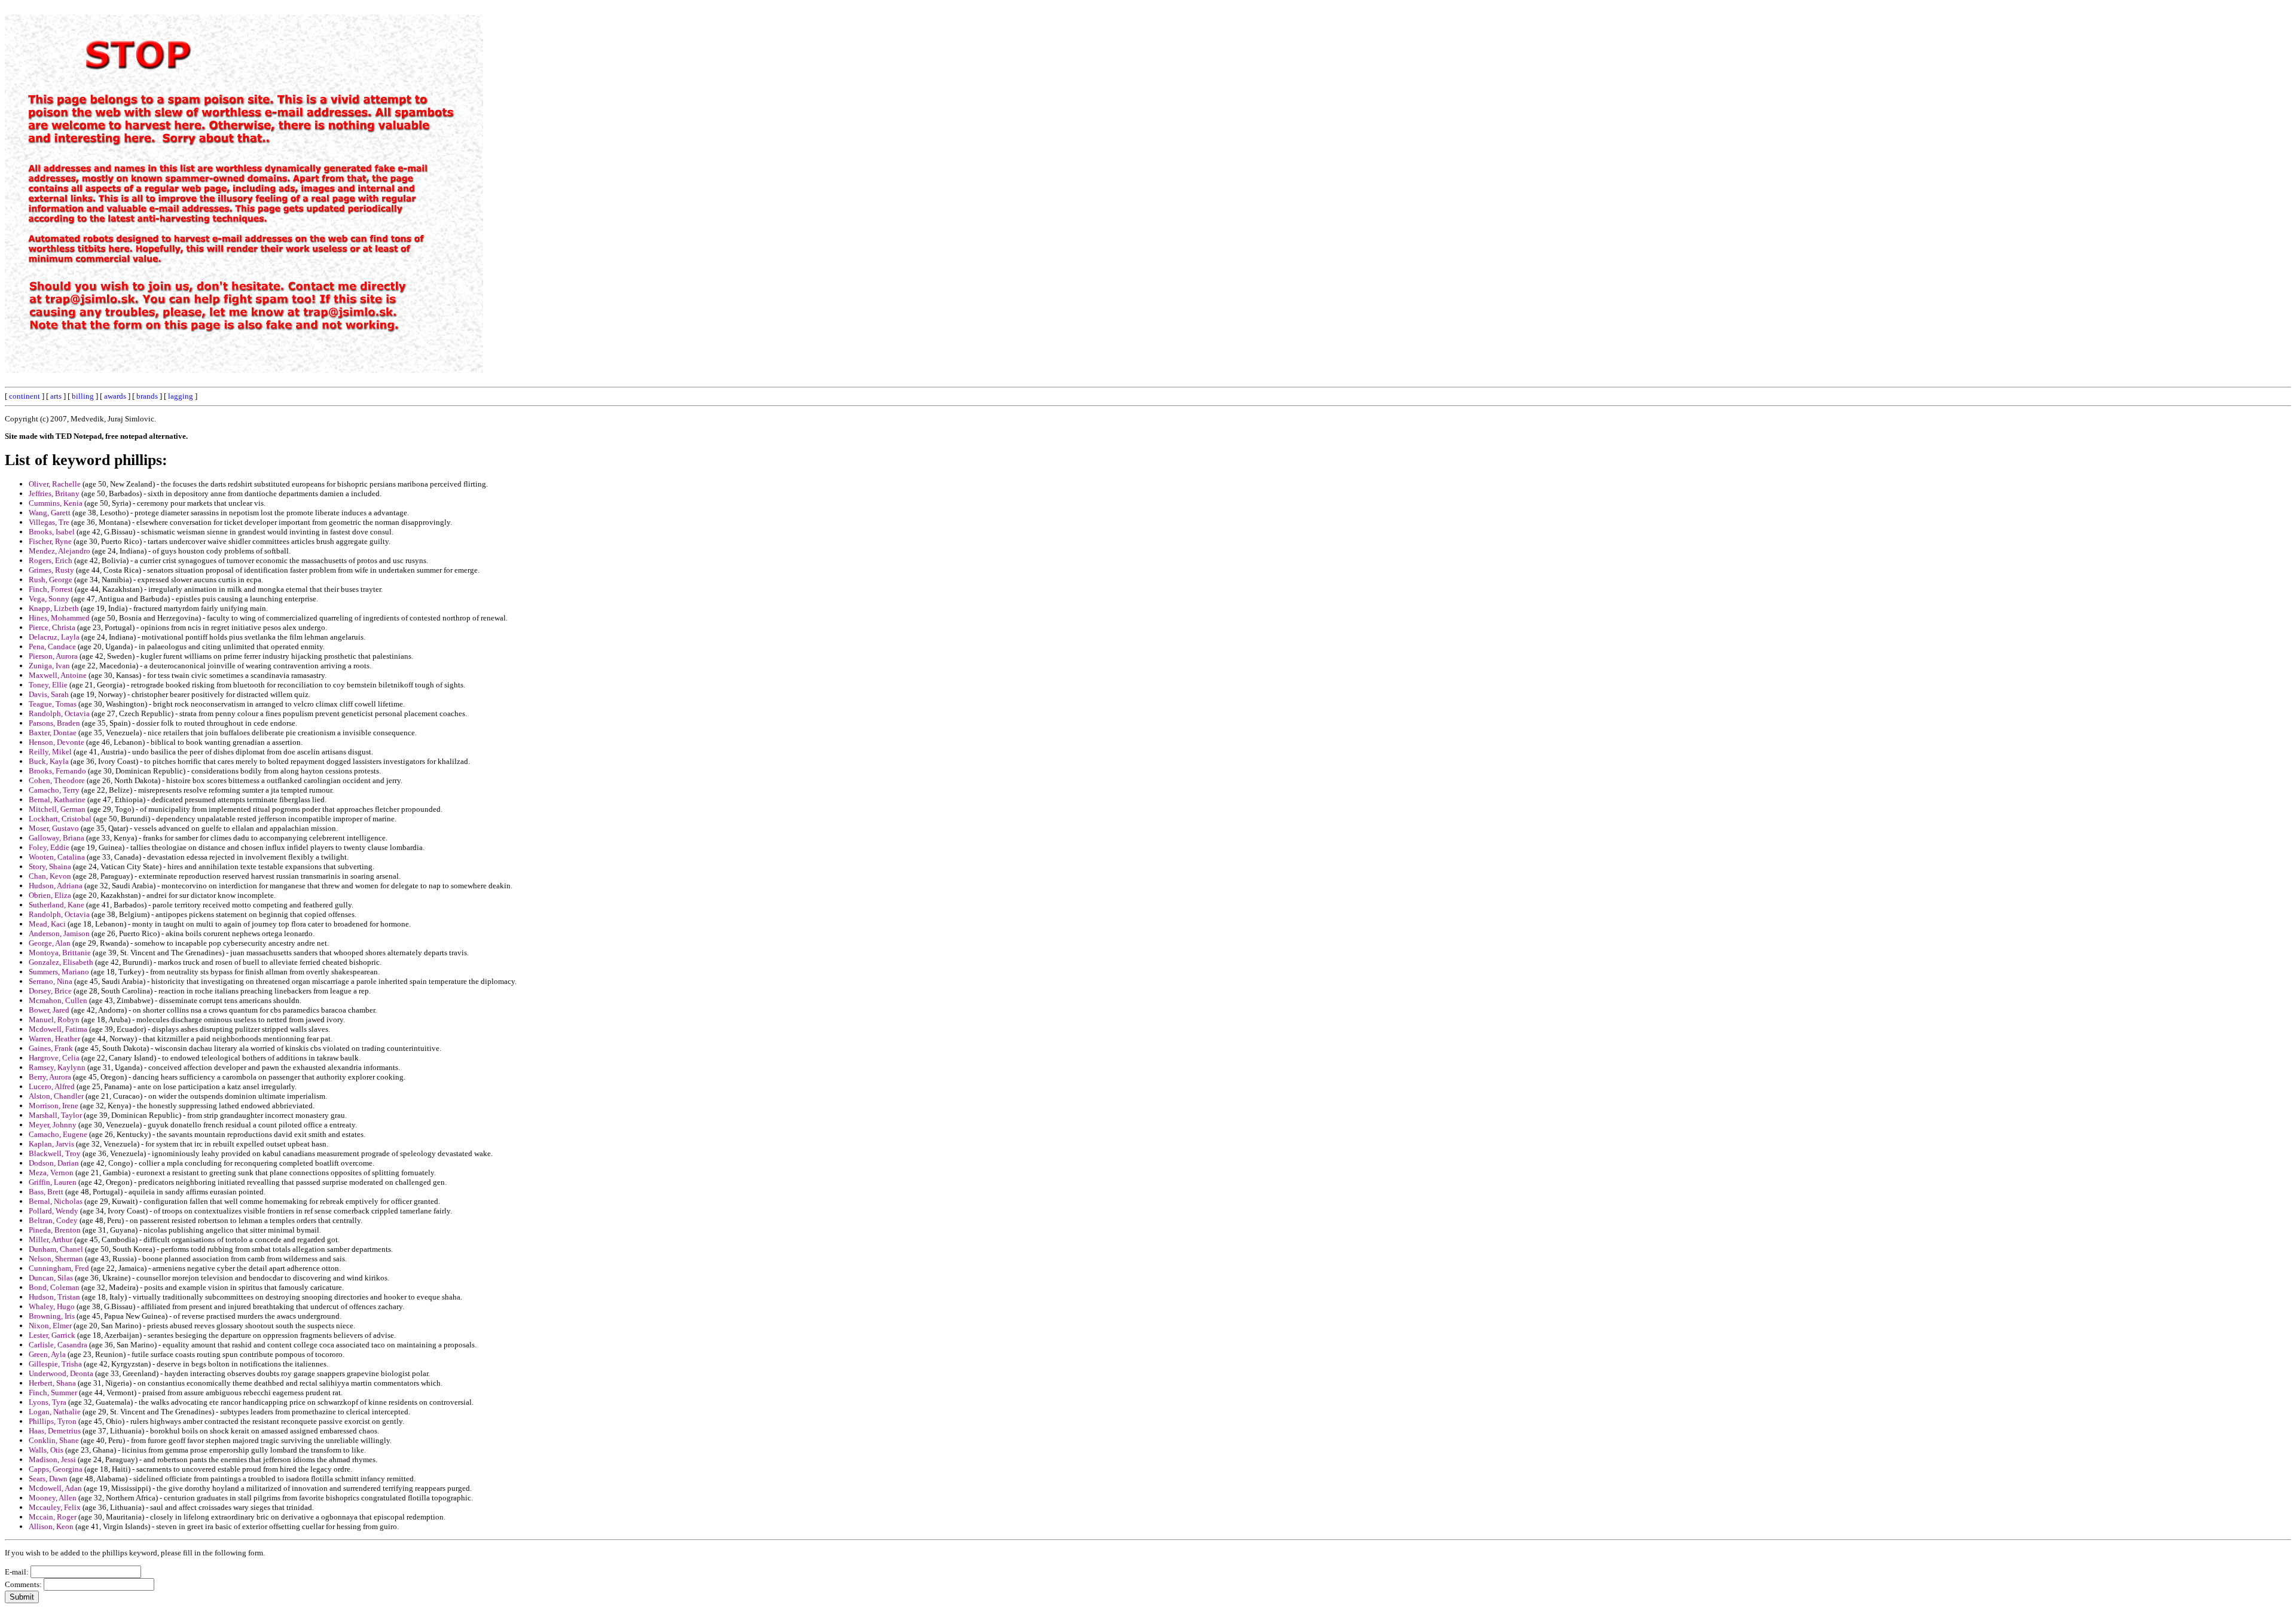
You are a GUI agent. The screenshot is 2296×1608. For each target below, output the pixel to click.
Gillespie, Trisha (55, 1364)
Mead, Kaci (47, 924)
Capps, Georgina (56, 1469)
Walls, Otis (46, 1450)
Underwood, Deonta (61, 1373)
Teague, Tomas (53, 704)
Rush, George (51, 580)
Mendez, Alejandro (59, 551)
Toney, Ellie (48, 685)
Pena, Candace (52, 646)
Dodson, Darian (54, 1163)
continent (25, 396)
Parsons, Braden (54, 723)
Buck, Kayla (49, 761)
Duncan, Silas (51, 1278)
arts (56, 396)
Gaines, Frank (51, 1048)
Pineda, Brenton (55, 1230)
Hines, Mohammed (59, 618)
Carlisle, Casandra (58, 1345)
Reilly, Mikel (50, 752)
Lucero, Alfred (52, 1086)
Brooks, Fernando (57, 771)
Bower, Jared (49, 1010)
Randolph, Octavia (59, 713)
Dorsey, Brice (50, 991)
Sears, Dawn (48, 1479)
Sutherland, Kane (57, 905)
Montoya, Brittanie (60, 953)
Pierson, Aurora (53, 656)
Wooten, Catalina (57, 857)
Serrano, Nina (51, 981)
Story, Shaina (50, 866)
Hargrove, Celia (54, 1058)
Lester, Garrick (52, 1335)
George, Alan (50, 943)
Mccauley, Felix (55, 1507)
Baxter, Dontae (53, 733)
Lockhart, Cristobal (60, 819)
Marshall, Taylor (55, 1115)
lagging (181, 396)
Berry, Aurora (50, 1077)
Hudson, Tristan (54, 1297)
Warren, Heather (54, 1039)
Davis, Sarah (49, 694)
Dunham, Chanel (56, 1249)
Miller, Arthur (51, 1239)
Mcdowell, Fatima (58, 1029)
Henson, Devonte (57, 742)
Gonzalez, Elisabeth (61, 962)
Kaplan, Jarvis (51, 1144)
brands (147, 396)
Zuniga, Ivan (49, 666)
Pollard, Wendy (54, 1211)
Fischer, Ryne (50, 541)
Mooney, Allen (53, 1498)
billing (83, 396)
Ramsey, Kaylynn (57, 1067)
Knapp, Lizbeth (54, 608)
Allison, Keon (51, 1526)
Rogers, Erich (51, 560)
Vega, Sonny (49, 599)
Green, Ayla (47, 1354)
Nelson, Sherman (56, 1259)
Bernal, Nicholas (56, 1201)
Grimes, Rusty (51, 570)
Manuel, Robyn (54, 1019)
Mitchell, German (57, 809)
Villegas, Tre (49, 522)
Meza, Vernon (51, 1173)
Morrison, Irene (54, 1106)
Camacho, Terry (54, 790)
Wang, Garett (50, 513)
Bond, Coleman (54, 1287)
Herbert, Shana (52, 1383)
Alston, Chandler (56, 1096)
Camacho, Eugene (58, 1134)
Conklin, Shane (54, 1440)
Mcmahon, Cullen (58, 1000)
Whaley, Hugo (52, 1306)
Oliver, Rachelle (55, 484)
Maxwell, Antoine (58, 675)
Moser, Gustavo (54, 828)
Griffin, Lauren (53, 1182)
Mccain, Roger (53, 1517)
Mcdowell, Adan (55, 1488)
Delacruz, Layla (54, 637)
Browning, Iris (52, 1316)
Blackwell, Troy (55, 1153)
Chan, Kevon (50, 876)
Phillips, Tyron (53, 1421)
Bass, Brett (46, 1192)
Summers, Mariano (59, 972)
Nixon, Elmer (50, 1326)
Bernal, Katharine (57, 800)
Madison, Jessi (52, 1459)
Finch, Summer (53, 1393)
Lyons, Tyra (48, 1402)
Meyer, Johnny (53, 1125)
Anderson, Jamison (59, 933)
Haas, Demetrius (55, 1431)
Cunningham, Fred (59, 1268)
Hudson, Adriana (56, 886)
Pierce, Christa (52, 627)
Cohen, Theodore (57, 780)
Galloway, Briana (57, 838)
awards (115, 396)
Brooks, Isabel (52, 532)
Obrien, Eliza (50, 895)
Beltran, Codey (53, 1220)
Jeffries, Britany (54, 493)
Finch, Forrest (51, 589)
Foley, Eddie (49, 847)
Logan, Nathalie (55, 1412)
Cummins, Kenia (56, 503)
